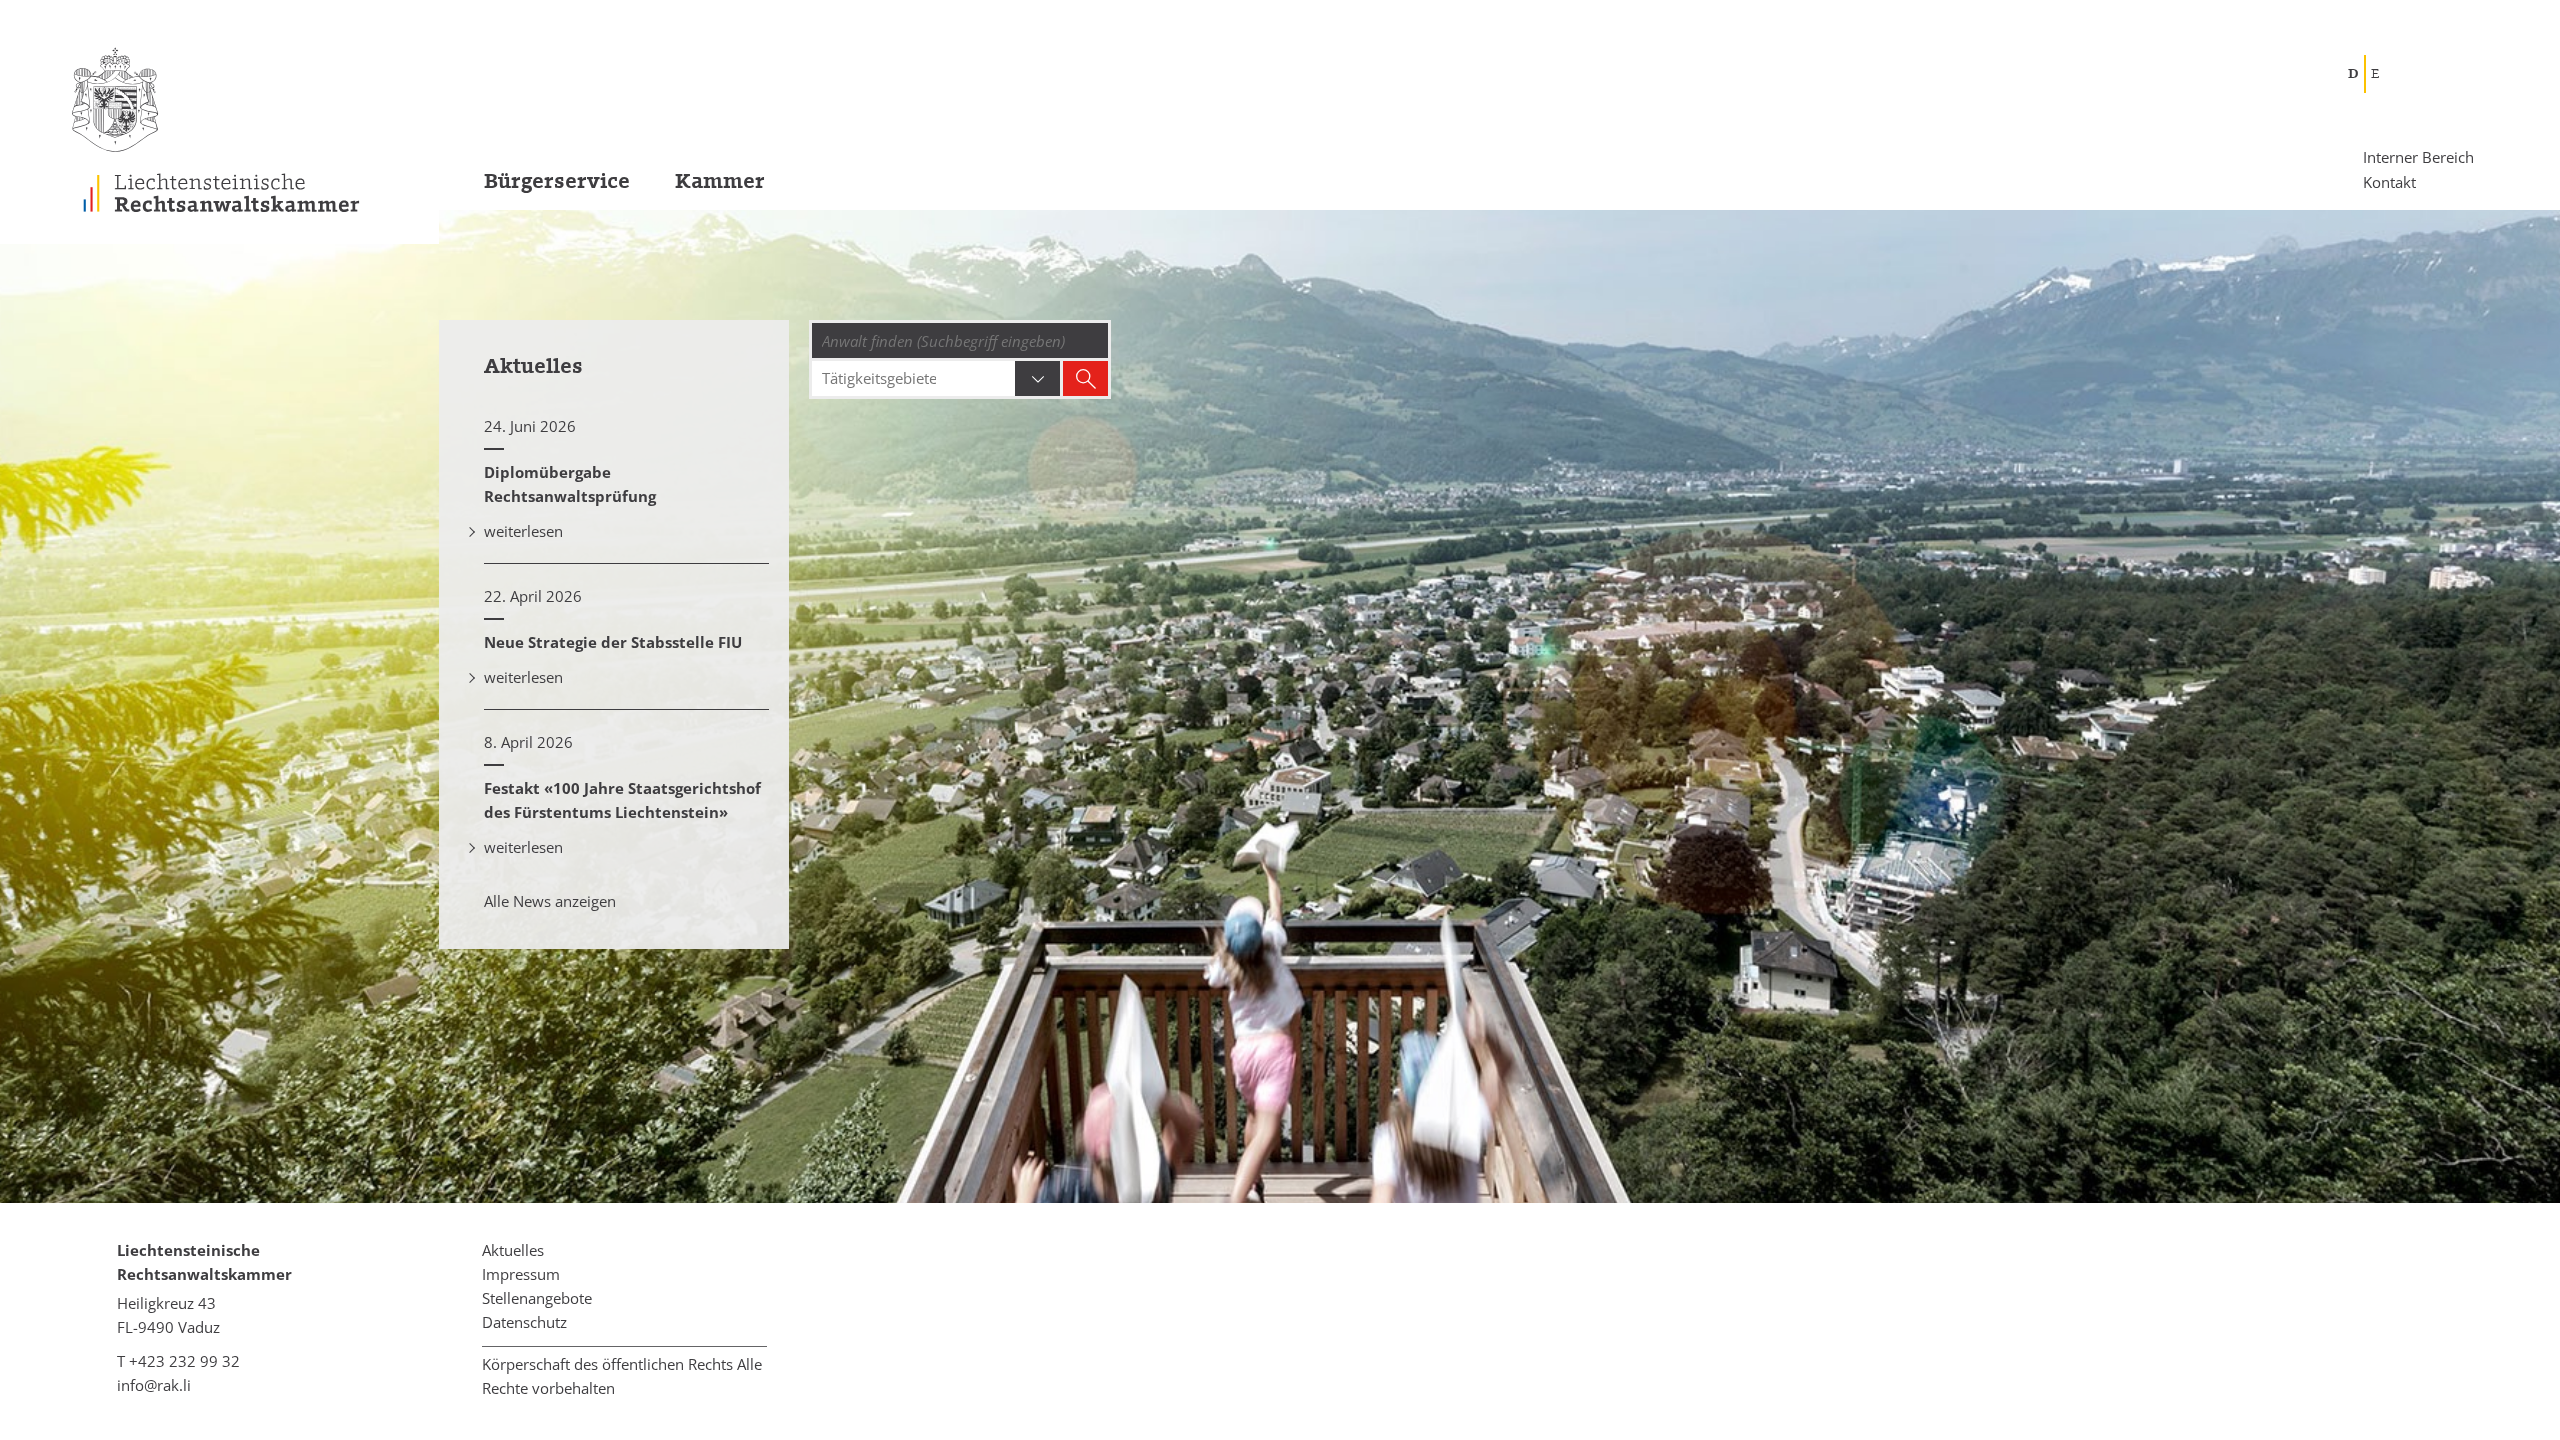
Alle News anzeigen (550, 901)
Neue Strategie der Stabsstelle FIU (613, 642)
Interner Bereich (2418, 157)
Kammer (720, 181)
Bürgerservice (557, 181)
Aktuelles (513, 1250)
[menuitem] (534, 187)
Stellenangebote (537, 1298)
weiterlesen (523, 531)
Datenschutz (524, 1322)
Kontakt (2389, 181)
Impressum (521, 1274)
